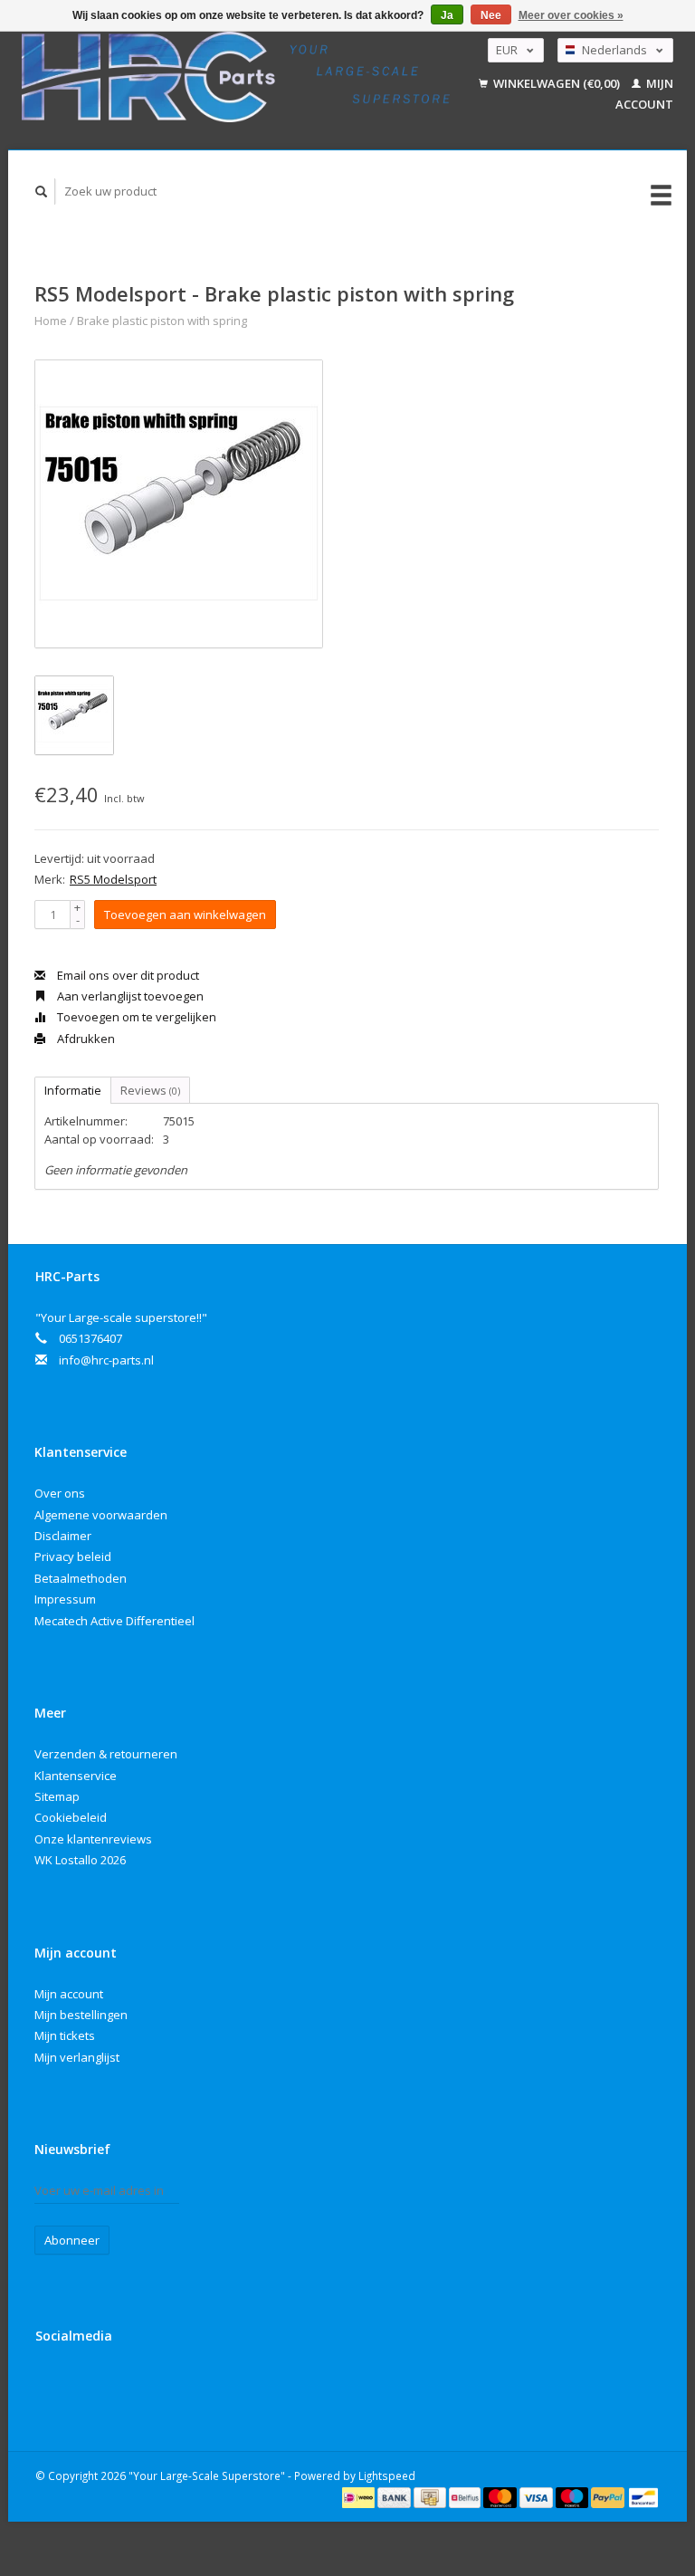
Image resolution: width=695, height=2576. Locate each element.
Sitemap (57, 1796)
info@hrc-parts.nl (106, 1360)
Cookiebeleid (71, 1817)
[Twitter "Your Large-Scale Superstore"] (90, 2384)
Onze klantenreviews (93, 1839)
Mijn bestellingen (81, 2015)
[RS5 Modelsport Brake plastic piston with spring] (179, 504)
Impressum (65, 1599)
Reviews (150, 1090)
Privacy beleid (73, 1556)
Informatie (73, 1090)
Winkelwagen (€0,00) (557, 83)
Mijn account (69, 1994)
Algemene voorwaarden (101, 1515)
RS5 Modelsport (113, 879)
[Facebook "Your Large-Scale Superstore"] (52, 2384)
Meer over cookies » (571, 15)
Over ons (60, 1493)
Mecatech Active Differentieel (114, 1621)
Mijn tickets (65, 2035)
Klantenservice (76, 1776)
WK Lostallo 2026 (80, 1860)
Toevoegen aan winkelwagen (185, 915)
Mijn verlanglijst (77, 2057)
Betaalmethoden (81, 1578)
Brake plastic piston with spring (162, 321)
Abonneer (72, 2240)
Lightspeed (387, 2475)
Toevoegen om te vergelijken (135, 1017)
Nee (491, 15)
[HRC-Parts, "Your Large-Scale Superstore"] (236, 77)
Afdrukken (85, 1039)
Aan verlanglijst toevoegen (129, 996)
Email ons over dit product (127, 975)
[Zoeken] (42, 192)
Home (51, 321)
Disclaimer (63, 1536)
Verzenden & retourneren (106, 1754)
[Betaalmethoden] (360, 2496)
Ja (447, 15)
